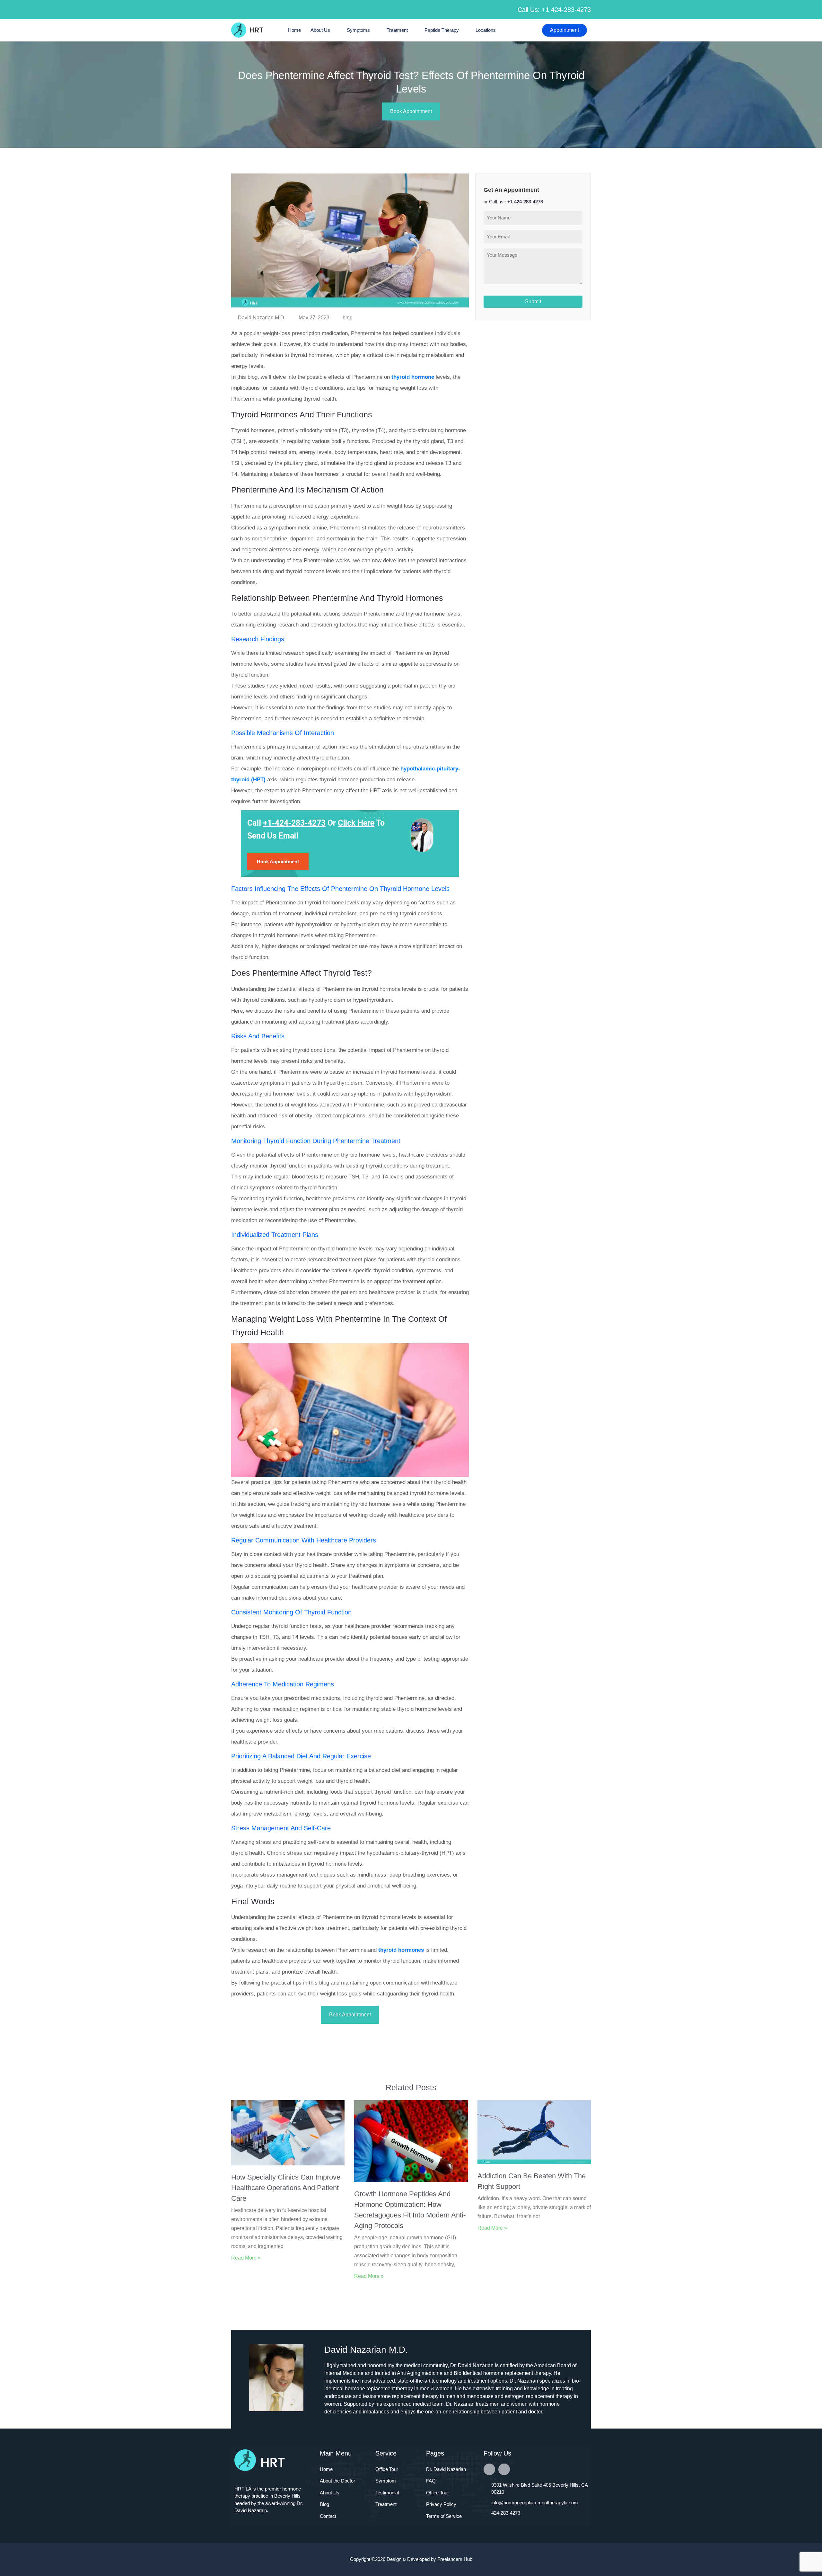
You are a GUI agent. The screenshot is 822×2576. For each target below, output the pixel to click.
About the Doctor (337, 2481)
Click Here (356, 823)
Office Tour (387, 2469)
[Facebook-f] (489, 2469)
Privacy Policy (441, 2504)
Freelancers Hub (455, 2559)
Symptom (386, 2481)
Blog (324, 2504)
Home (294, 30)
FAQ (431, 2481)
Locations (486, 30)
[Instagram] (504, 2469)
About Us (320, 30)
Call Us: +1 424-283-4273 (554, 10)
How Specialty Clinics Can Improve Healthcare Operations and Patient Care (286, 2188)
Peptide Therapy (442, 30)
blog (348, 318)
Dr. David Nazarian (446, 2469)
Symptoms (358, 30)
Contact (328, 2516)
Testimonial (387, 2493)
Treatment (397, 30)
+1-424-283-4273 (294, 823)
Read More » (246, 2258)
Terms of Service (444, 2516)
